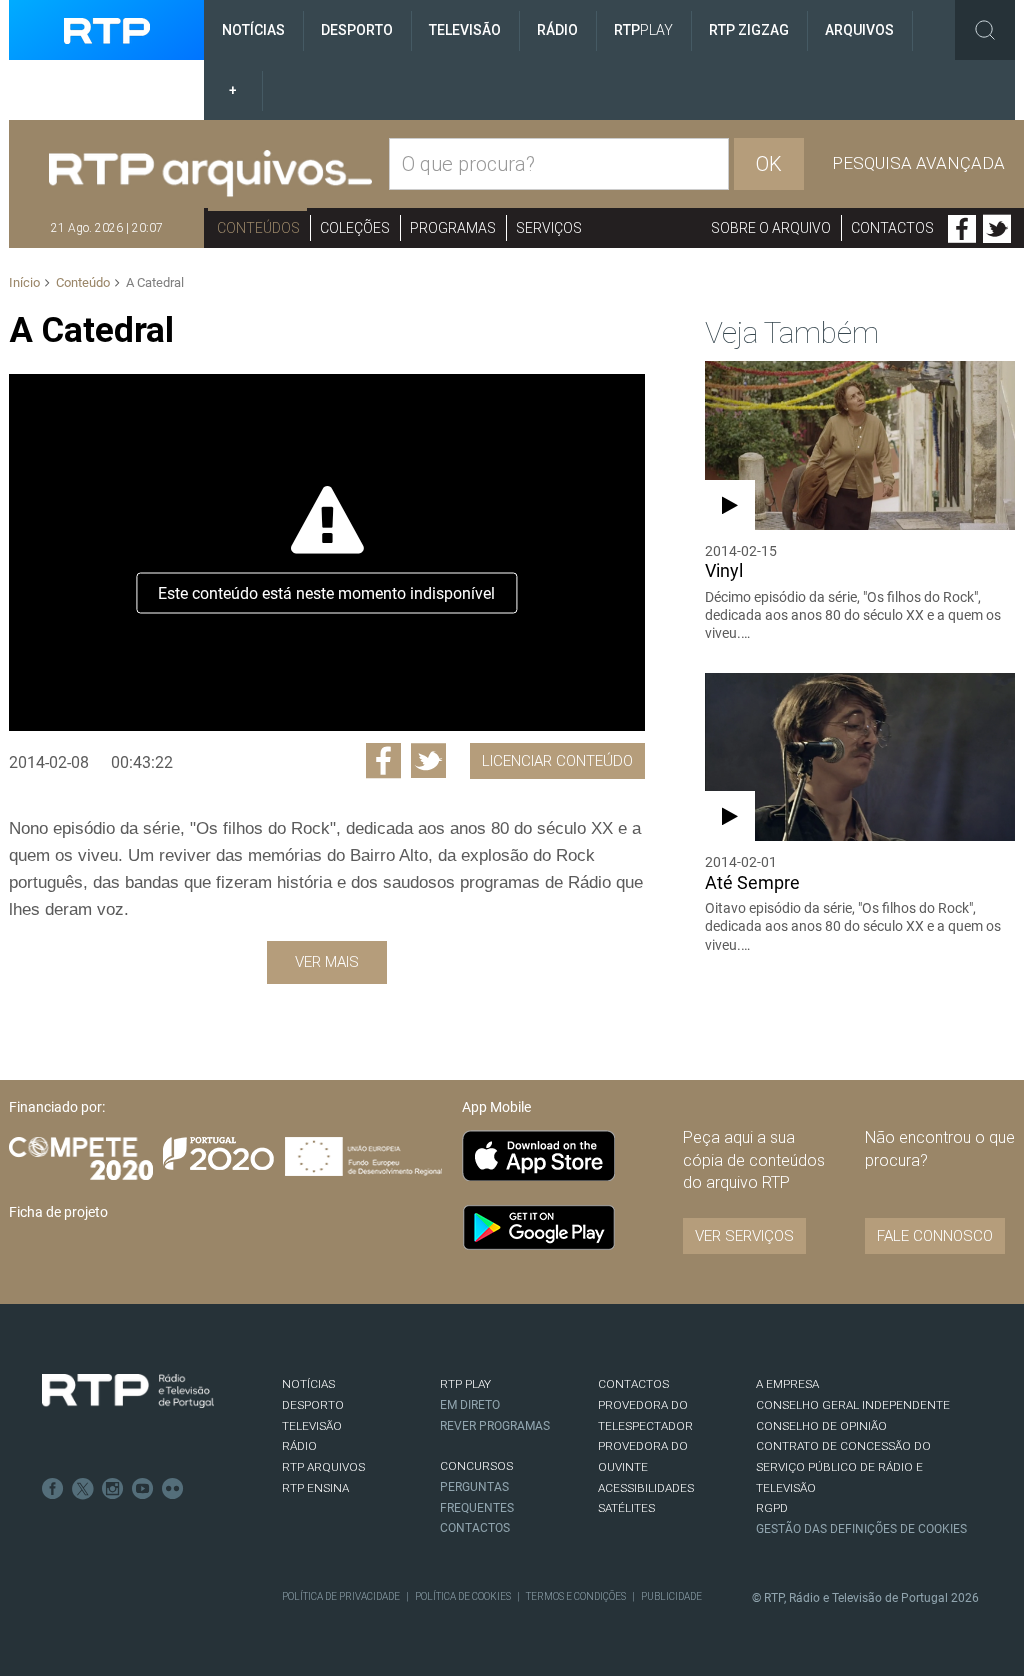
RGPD (772, 1508)
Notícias (253, 30)
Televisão (465, 30)
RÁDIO (299, 1446)
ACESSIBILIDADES (646, 1488)
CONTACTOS (633, 1384)
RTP (643, 30)
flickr (173, 1489)
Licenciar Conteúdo (557, 761)
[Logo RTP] (128, 1391)
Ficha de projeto (58, 1212)
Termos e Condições (576, 1596)
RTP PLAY (465, 1384)
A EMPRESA (787, 1384)
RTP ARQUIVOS (323, 1467)
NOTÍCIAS (308, 1384)
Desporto (357, 30)
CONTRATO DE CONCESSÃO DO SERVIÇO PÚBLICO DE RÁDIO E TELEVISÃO (843, 1466)
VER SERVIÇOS (744, 1236)
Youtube (143, 1489)
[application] (326, 552)
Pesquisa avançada (918, 163)
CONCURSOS (476, 1466)
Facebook (962, 229)
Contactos (892, 228)
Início (24, 282)
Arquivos (859, 30)
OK (769, 164)
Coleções (355, 228)
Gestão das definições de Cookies (861, 1529)
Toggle (985, 30)
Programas (453, 228)
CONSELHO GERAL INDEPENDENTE (853, 1405)
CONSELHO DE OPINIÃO (821, 1426)
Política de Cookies (463, 1596)
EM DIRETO (470, 1405)
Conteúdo (83, 282)
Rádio (557, 30)
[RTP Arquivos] (210, 174)
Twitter (997, 229)
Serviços (549, 228)
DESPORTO (313, 1405)
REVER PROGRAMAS (495, 1426)
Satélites (626, 1508)
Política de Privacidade (341, 1596)
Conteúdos (258, 228)
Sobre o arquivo (771, 228)
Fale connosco (935, 1236)
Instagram (113, 1489)
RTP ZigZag (749, 30)
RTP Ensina (315, 1488)
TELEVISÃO (312, 1426)
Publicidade (671, 1596)
